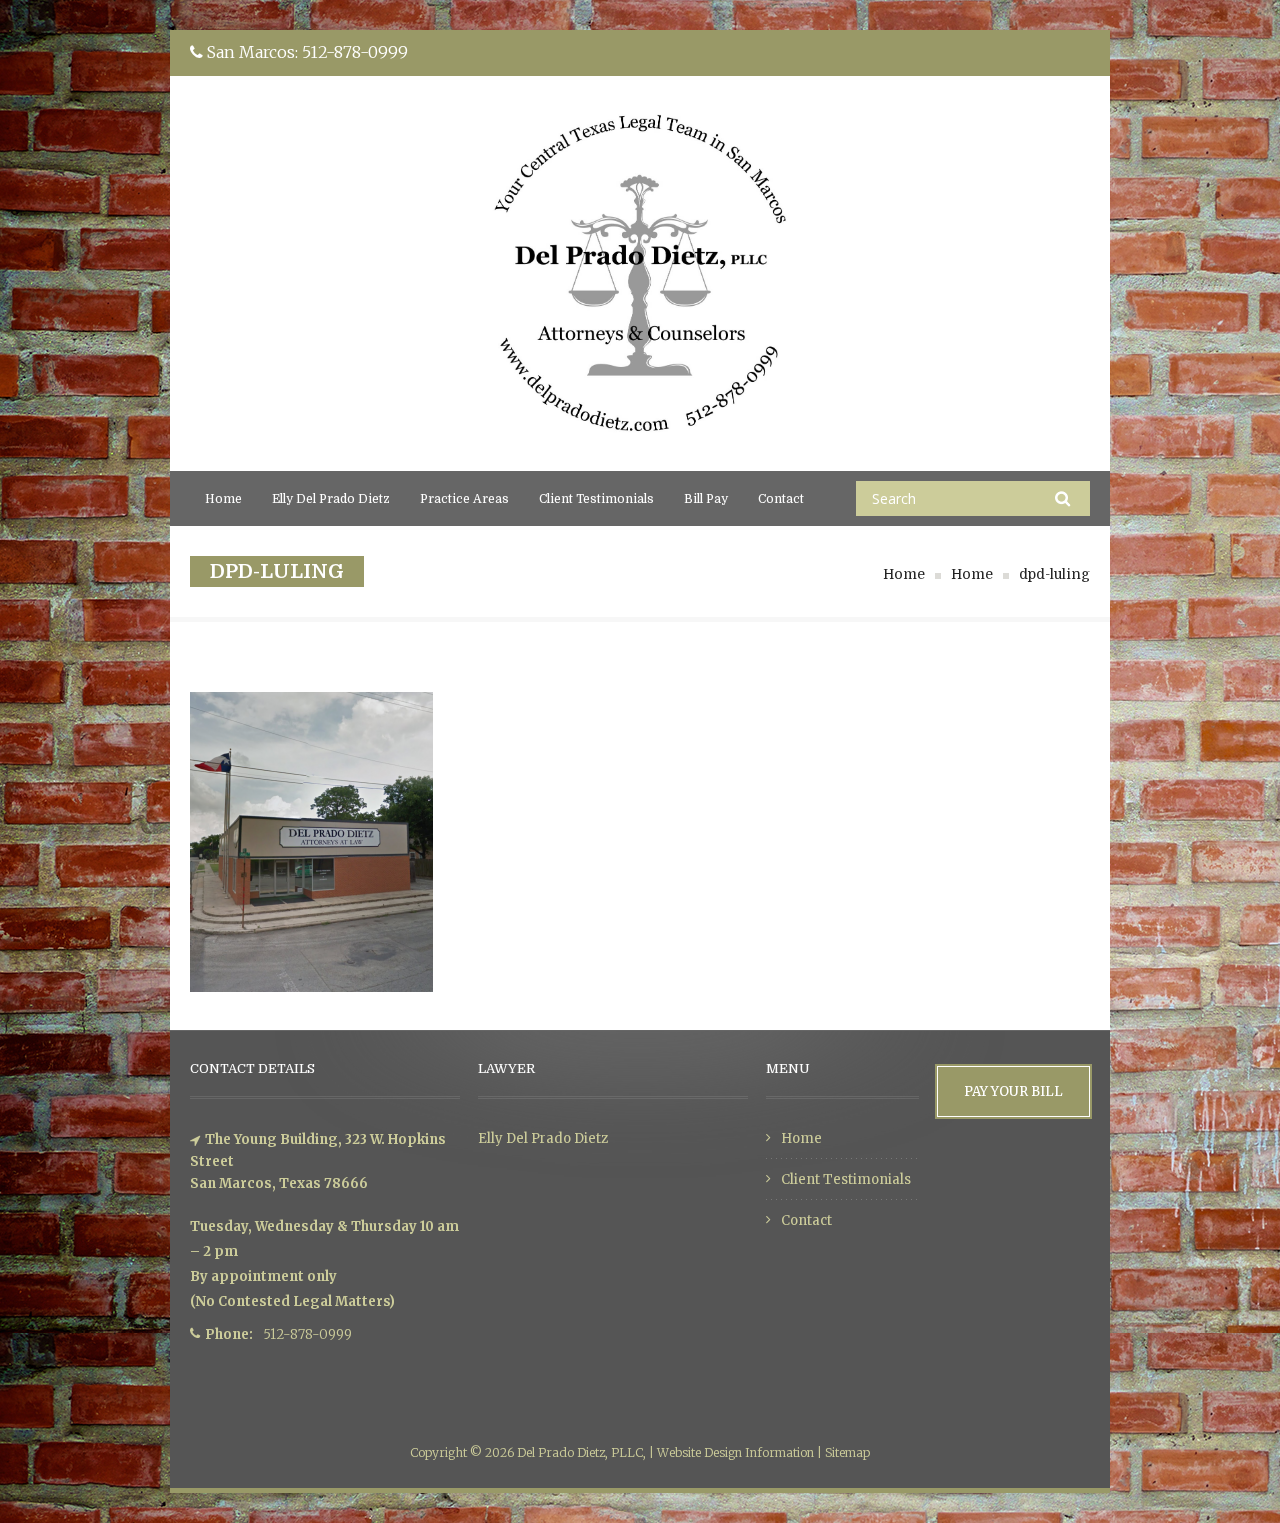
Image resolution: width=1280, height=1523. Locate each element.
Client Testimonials (596, 499)
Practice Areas (464, 499)
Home (223, 499)
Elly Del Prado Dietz (331, 499)
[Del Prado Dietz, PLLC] (640, 458)
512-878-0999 (355, 52)
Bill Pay (706, 499)
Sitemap (847, 1452)
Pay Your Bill (1013, 1091)
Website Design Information (735, 1452)
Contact (781, 499)
